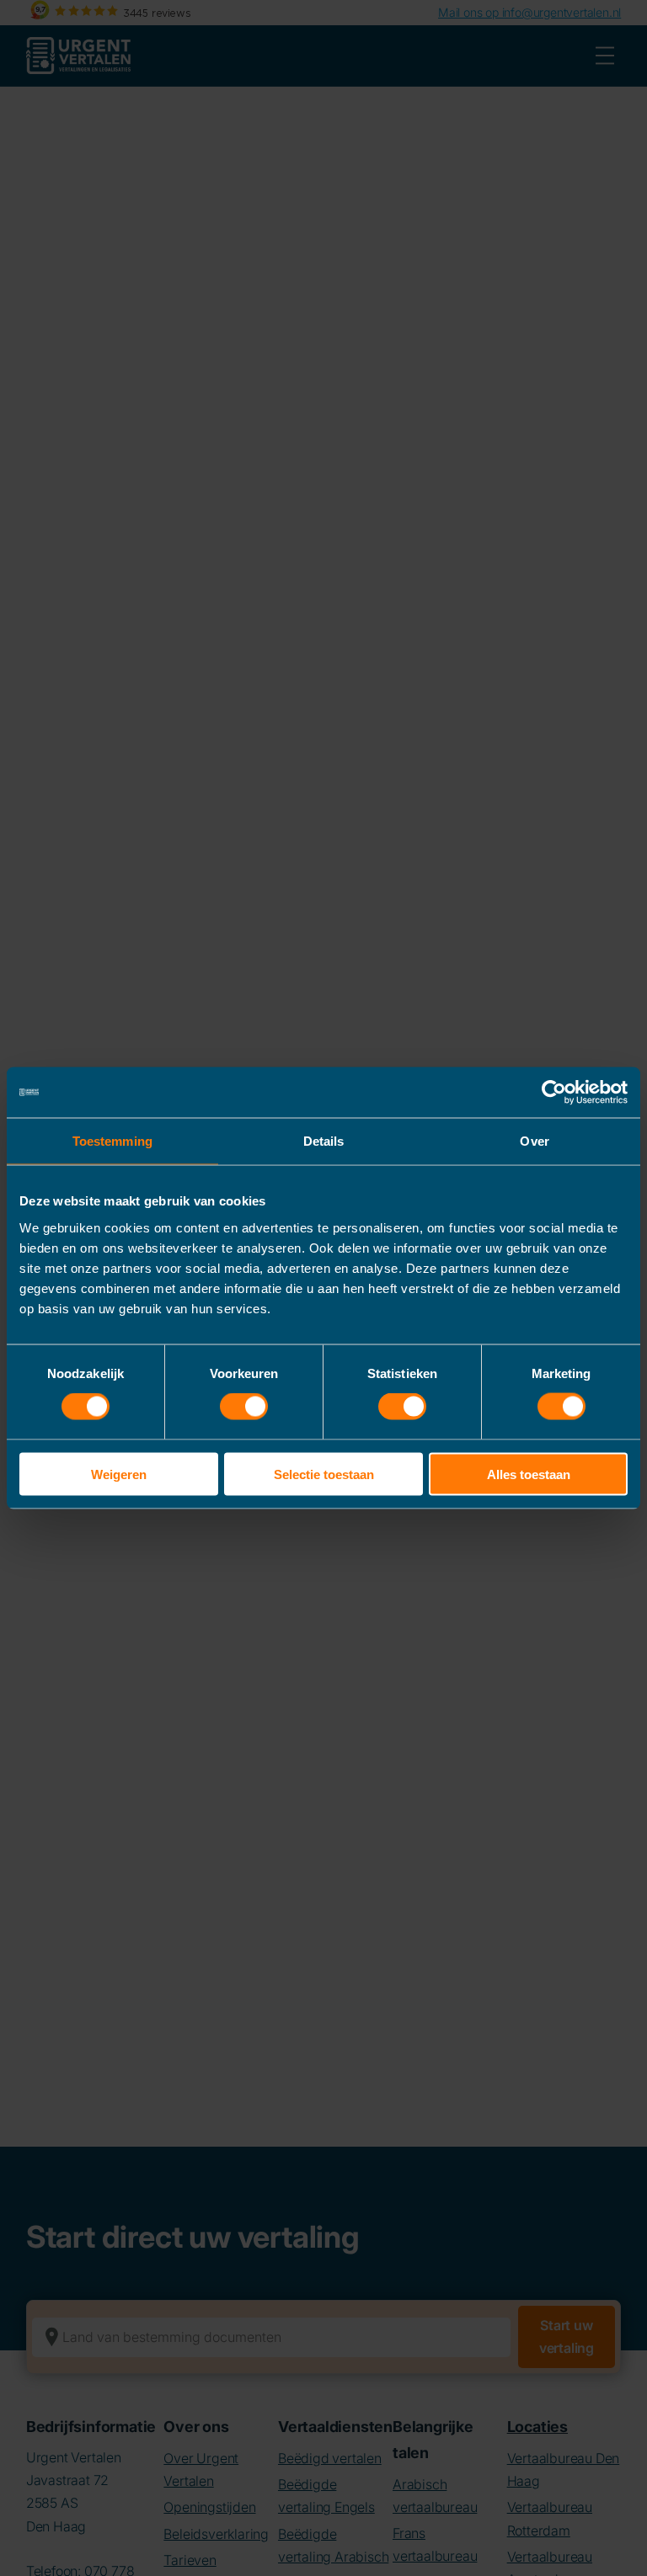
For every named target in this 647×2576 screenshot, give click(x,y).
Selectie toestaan (324, 1474)
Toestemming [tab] (112, 1141)
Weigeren (119, 1474)
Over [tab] (534, 1141)
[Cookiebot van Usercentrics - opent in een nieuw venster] (554, 1093)
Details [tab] (324, 1141)
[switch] (244, 1407)
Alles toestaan (529, 1474)
